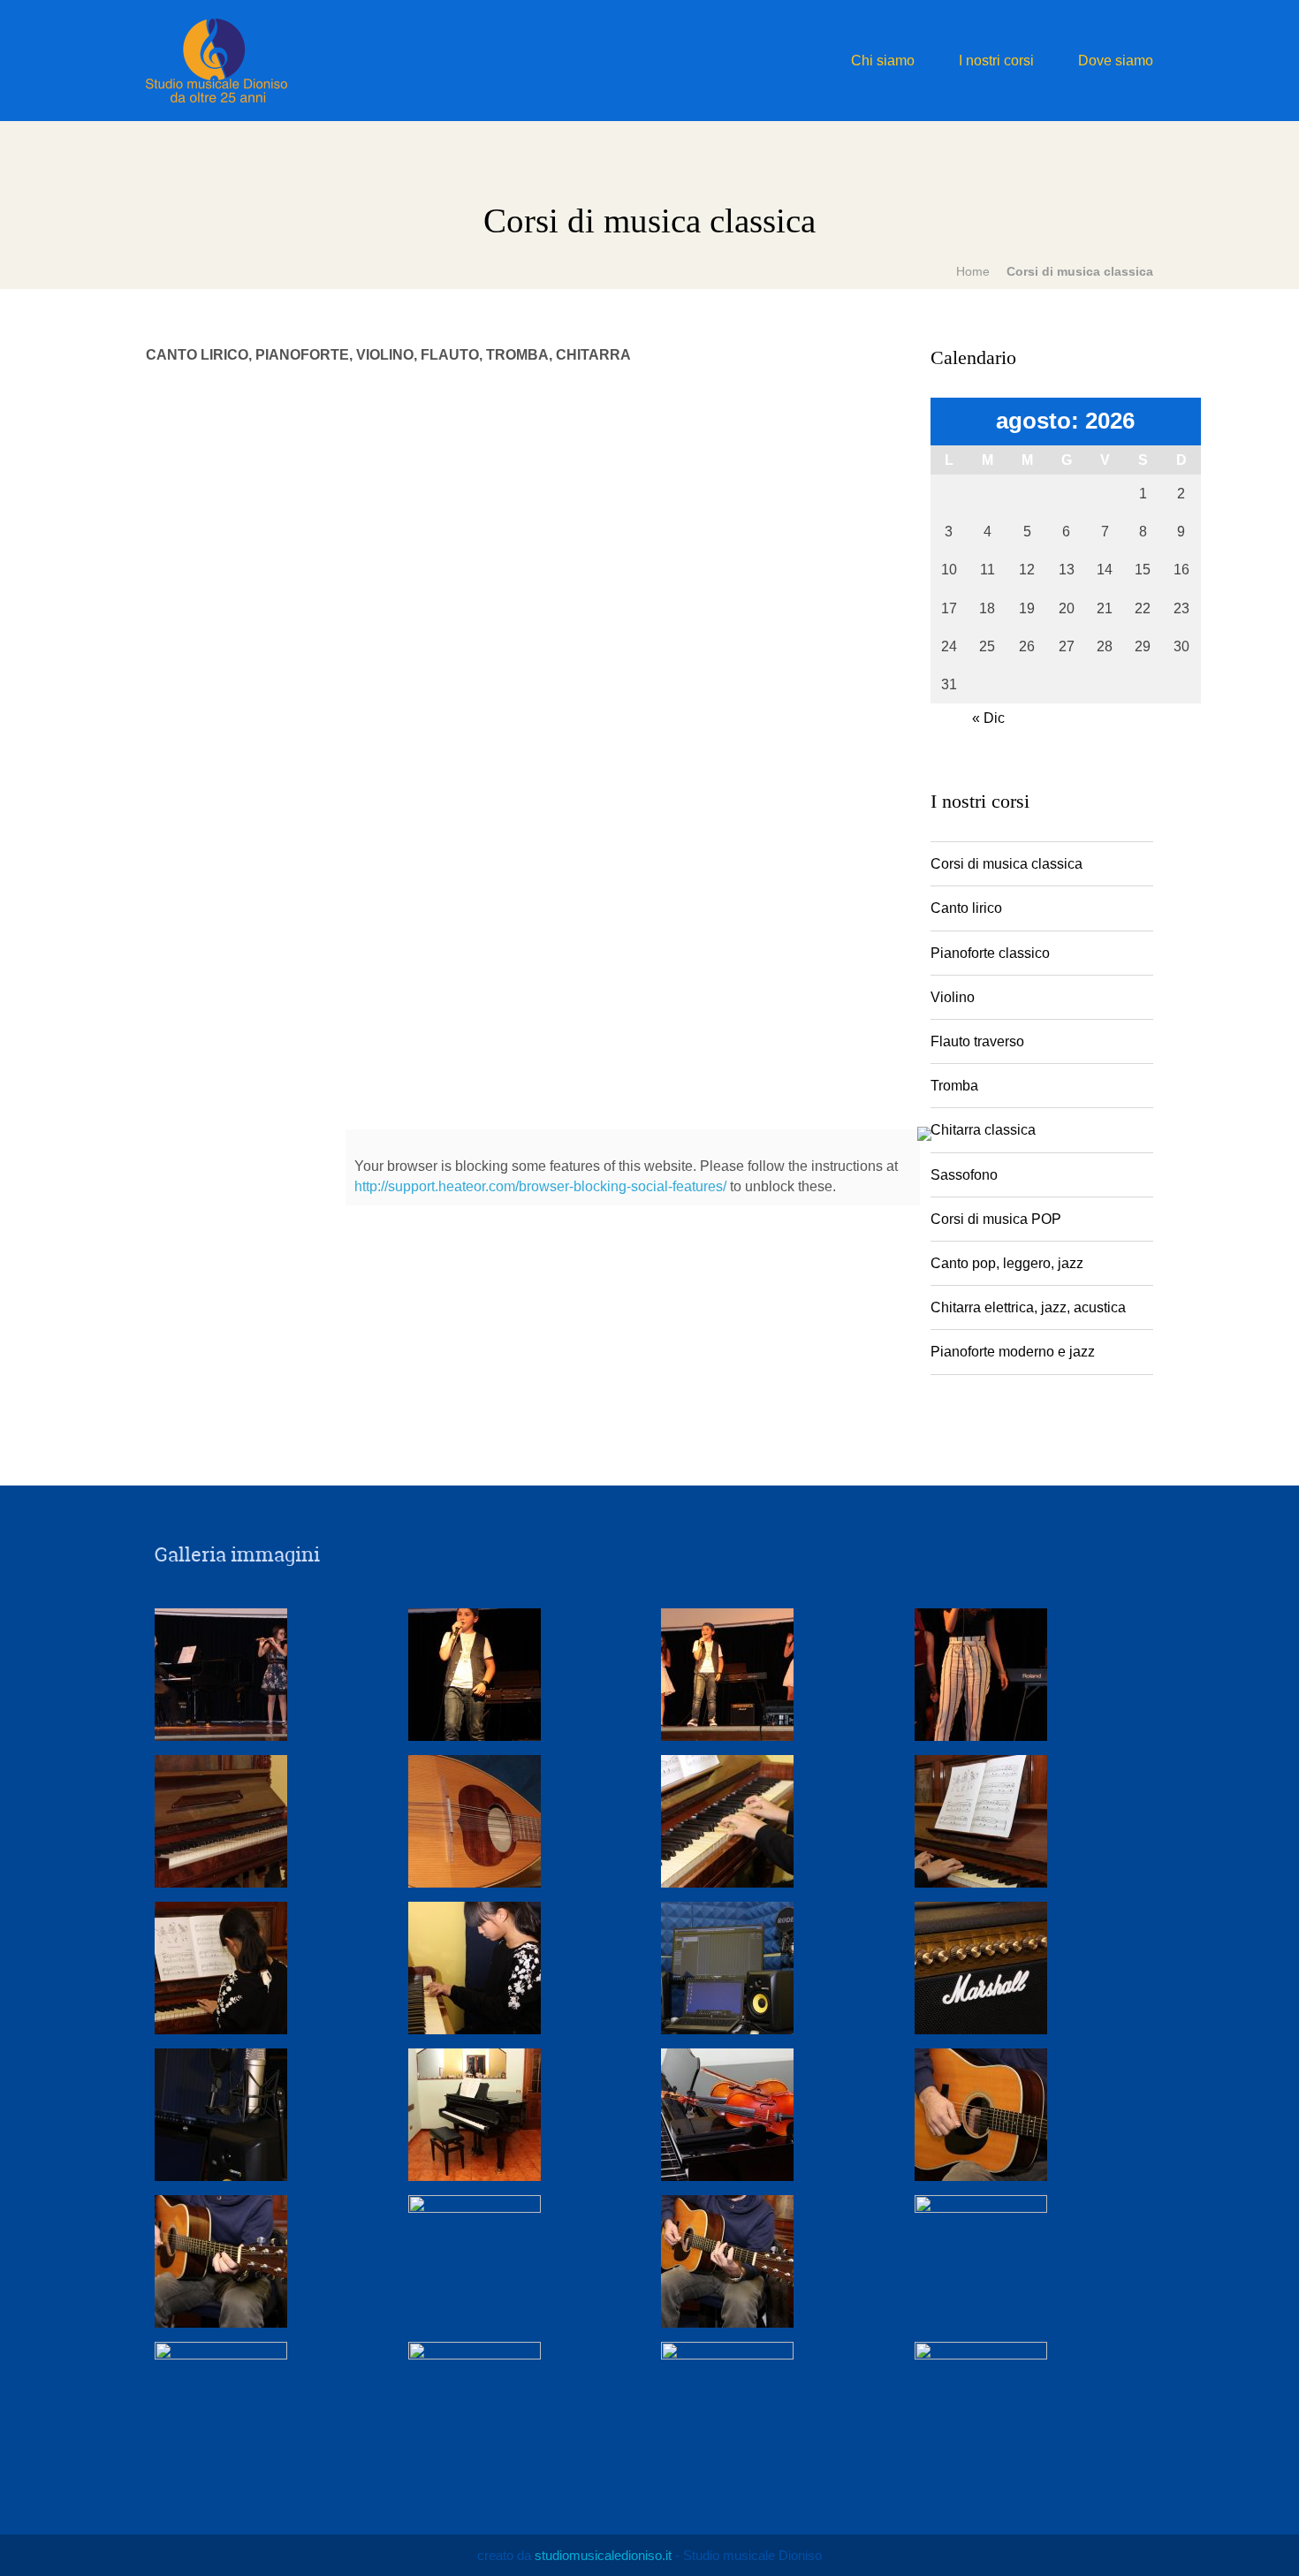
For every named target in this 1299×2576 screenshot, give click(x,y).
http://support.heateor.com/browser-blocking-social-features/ (540, 1186)
